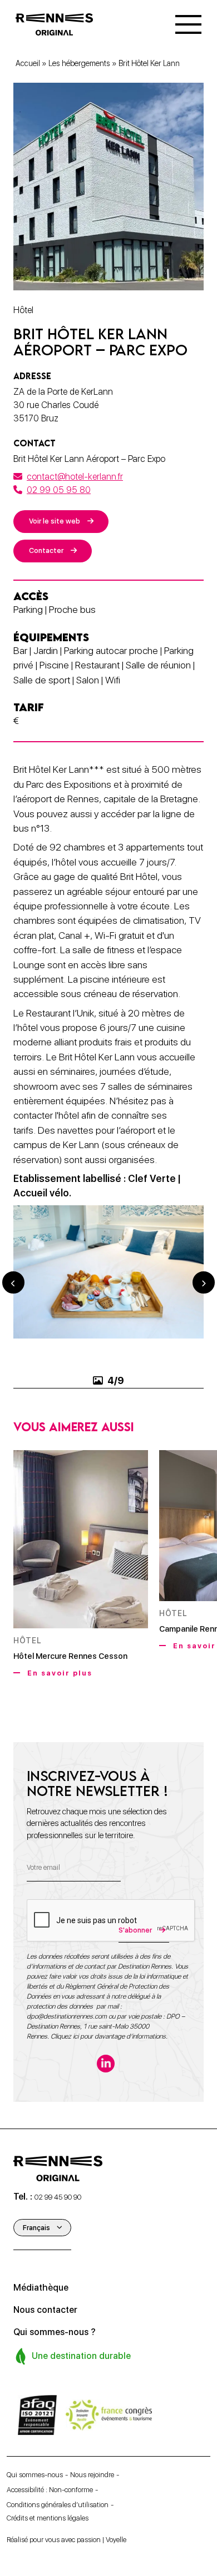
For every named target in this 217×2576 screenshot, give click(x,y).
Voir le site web (55, 521)
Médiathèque (41, 2288)
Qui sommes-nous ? (55, 2332)
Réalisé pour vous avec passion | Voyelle (66, 2540)
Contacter (46, 550)
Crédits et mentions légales (48, 2518)
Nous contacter (45, 2310)
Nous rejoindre (92, 2475)
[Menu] (188, 24)
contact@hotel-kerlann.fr (75, 477)
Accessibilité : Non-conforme (50, 2490)
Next (204, 1282)
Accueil (28, 63)
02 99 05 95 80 (59, 490)
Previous (13, 1282)
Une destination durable (80, 2356)
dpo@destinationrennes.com (67, 2016)
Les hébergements (79, 63)
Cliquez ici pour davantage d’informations (108, 2036)
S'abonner (135, 1930)
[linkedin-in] (106, 2064)
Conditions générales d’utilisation (58, 2505)
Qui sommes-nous (35, 2475)
